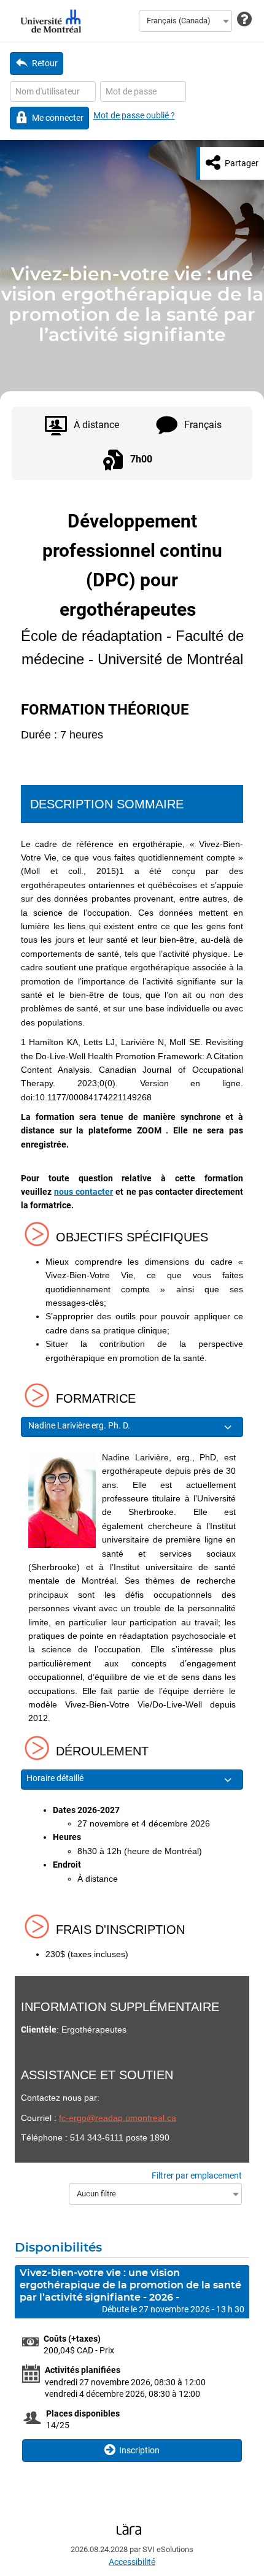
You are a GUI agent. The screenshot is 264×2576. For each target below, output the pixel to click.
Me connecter (58, 118)
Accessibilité (132, 2562)
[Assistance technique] (244, 20)
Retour (45, 63)
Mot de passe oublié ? (134, 115)
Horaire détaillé (56, 1778)
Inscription (139, 2450)
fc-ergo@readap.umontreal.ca (118, 2118)
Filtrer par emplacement (197, 2175)
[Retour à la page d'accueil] (49, 21)
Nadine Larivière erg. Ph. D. (80, 1425)
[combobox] (185, 21)
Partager (242, 163)
